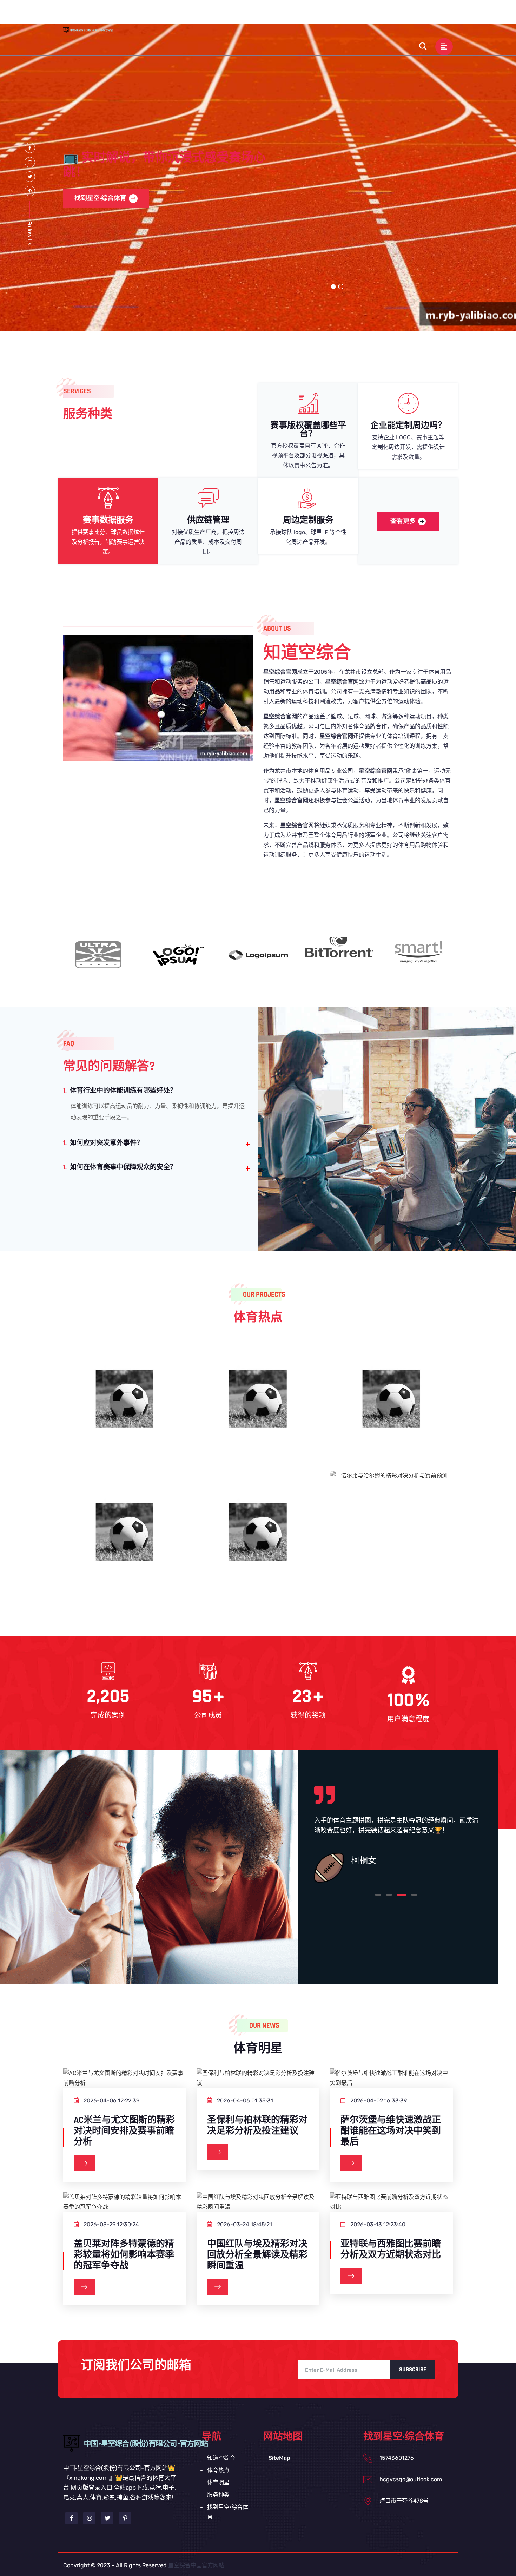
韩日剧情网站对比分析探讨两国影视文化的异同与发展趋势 (125, 1408)
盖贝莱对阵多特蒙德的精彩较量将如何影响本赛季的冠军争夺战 (124, 2255)
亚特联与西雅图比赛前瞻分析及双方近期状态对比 (391, 2249)
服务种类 (357, 15)
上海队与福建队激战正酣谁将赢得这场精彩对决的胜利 (258, 1541)
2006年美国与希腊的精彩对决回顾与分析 (392, 1401)
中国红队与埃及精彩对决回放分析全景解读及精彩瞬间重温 (257, 2255)
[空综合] (95, 30)
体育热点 (285, 15)
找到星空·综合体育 (406, 15)
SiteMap (279, 2458)
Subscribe (413, 2370)
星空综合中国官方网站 (196, 2565)
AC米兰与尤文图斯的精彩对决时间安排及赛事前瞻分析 (124, 2131)
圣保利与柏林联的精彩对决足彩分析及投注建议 (257, 2126)
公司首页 (207, 15)
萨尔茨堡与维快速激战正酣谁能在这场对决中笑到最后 (391, 2131)
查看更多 (403, 521)
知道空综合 (246, 15)
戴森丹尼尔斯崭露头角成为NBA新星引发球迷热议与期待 (125, 1541)
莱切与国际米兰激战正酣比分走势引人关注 (258, 1408)
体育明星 (321, 15)
